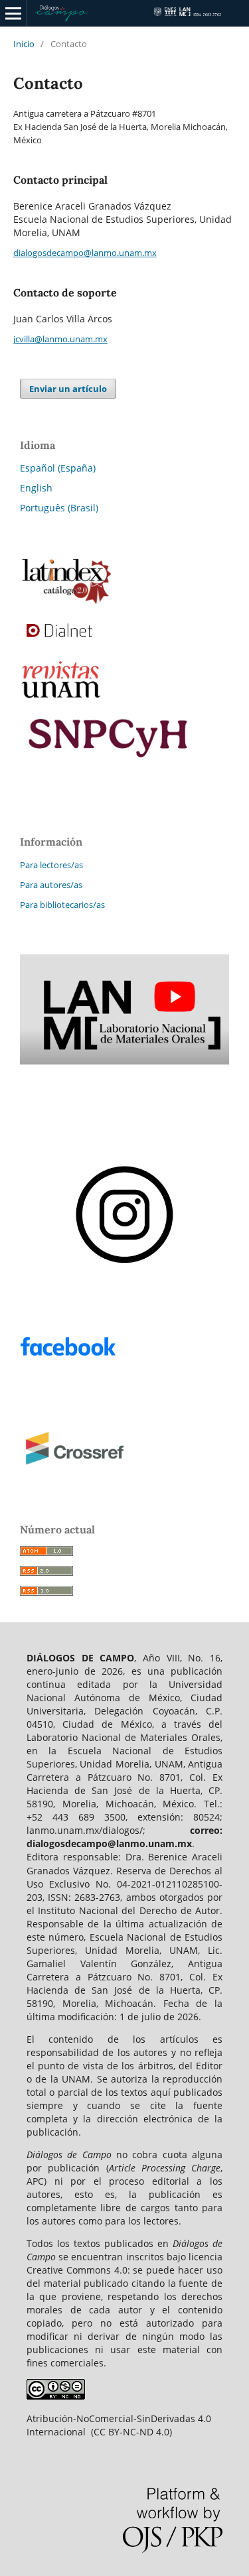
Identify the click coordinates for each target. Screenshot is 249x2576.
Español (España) (58, 468)
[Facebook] (124, 1370)
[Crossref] (124, 1474)
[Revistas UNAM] (124, 701)
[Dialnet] (124, 646)
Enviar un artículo (68, 389)
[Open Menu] (13, 13)
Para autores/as (51, 885)
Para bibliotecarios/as (62, 905)
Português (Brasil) (59, 508)
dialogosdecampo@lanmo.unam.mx (85, 253)
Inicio (24, 44)
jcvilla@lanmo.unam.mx (60, 339)
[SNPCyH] (124, 602)
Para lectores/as (51, 865)
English (36, 488)
